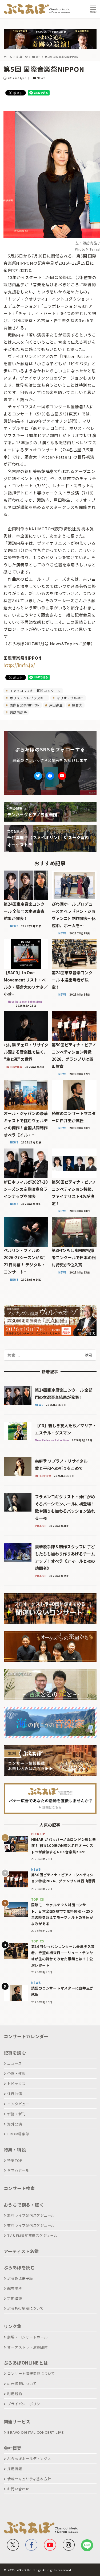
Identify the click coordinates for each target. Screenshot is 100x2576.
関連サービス (17, 2421)
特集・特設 (15, 2150)
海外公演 (15, 2124)
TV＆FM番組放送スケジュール (32, 2235)
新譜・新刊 (16, 2114)
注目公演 (15, 2094)
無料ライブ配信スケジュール (31, 2215)
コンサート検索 (19, 2188)
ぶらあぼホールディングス (29, 2459)
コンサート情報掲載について (31, 2373)
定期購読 (15, 2298)
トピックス (16, 2084)
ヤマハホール (18, 2170)
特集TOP (15, 2160)
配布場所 (15, 2288)
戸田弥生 (55, 705)
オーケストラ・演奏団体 (27, 2347)
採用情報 (15, 2469)
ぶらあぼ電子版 (20, 2278)
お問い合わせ (18, 2489)
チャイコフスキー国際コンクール (35, 691)
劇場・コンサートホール (27, 2337)
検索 (89, 1355)
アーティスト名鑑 (21, 2251)
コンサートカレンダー (26, 2036)
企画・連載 (16, 2073)
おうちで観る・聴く (24, 2205)
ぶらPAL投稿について (25, 2308)
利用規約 (15, 2394)
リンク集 (13, 2326)
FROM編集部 (18, 2134)
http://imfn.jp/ (19, 665)
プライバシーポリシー (26, 2404)
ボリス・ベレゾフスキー (28, 698)
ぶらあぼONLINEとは (26, 2363)
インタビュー (18, 2104)
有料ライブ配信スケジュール (31, 2225)
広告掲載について (22, 2384)
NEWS (41, 78)
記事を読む (15, 2053)
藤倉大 (77, 705)
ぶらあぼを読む (19, 2267)
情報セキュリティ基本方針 (29, 2479)
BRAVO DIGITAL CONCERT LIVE (35, 2432)
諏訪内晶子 (18, 712)
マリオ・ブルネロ (70, 698)
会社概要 (13, 2448)
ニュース (14, 2063)
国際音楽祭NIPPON (24, 705)
